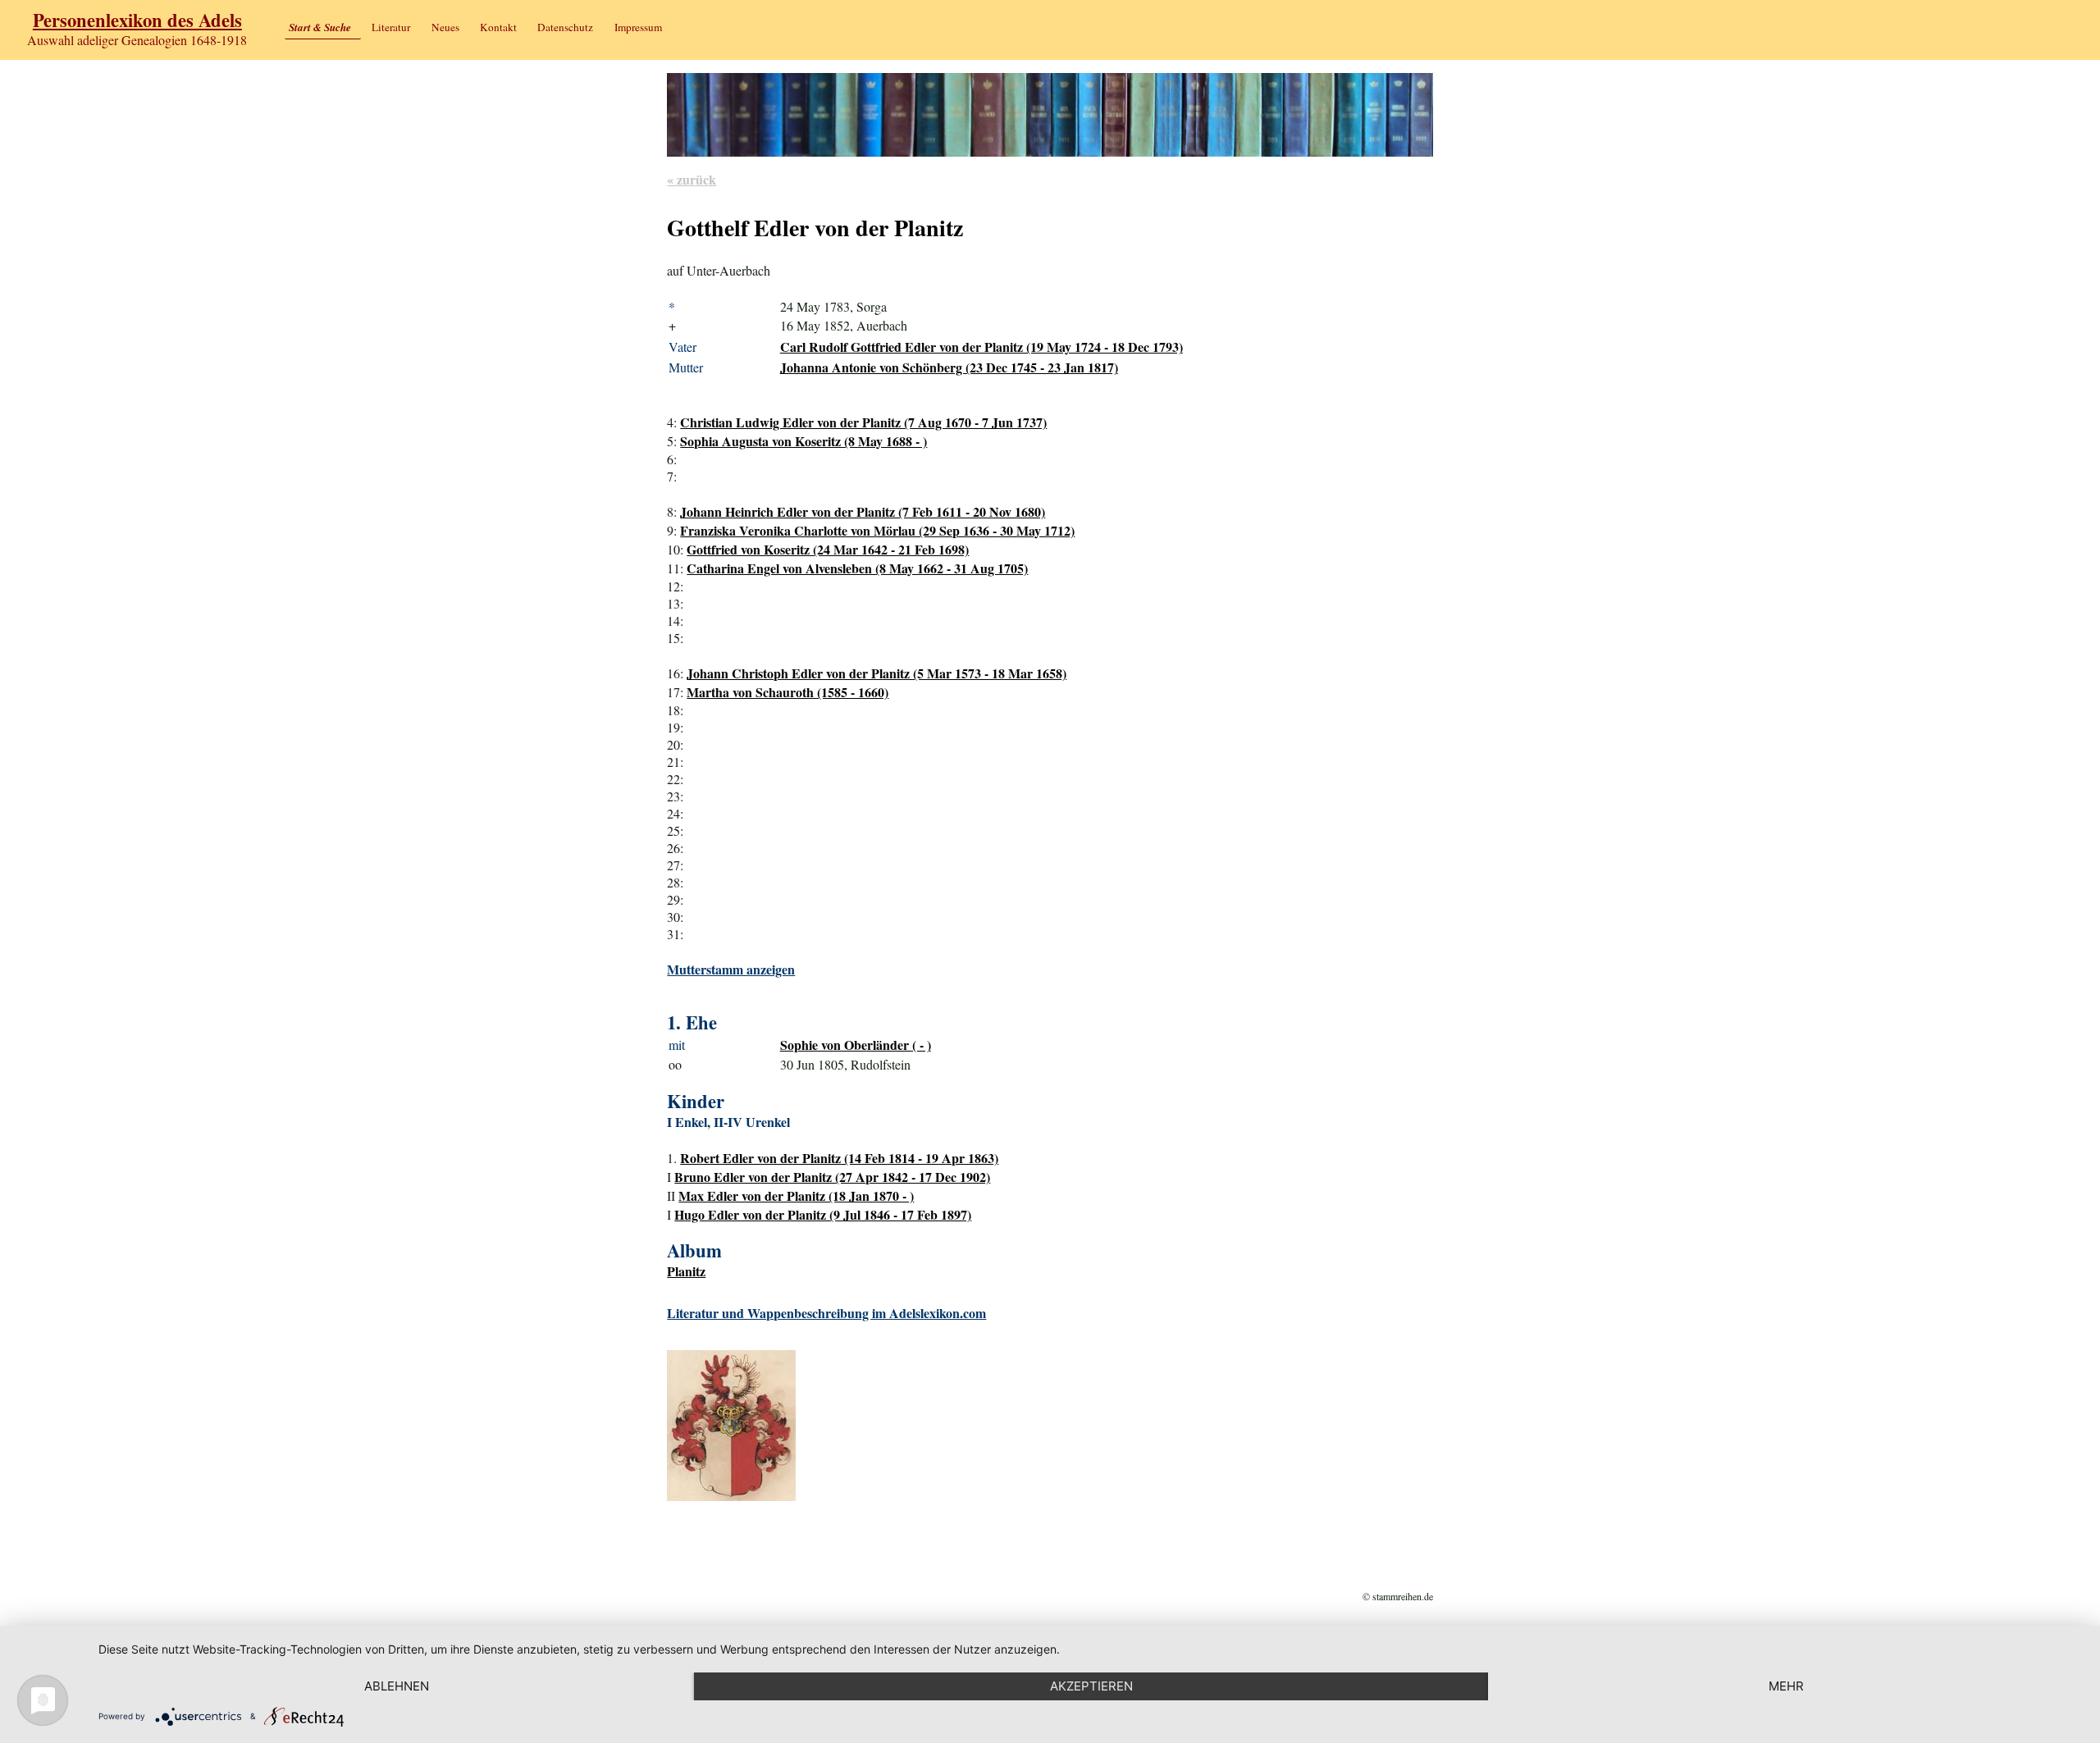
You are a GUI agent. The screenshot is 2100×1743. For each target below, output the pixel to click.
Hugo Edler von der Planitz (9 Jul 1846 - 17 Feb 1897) (823, 1214)
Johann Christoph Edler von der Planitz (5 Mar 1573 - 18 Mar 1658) (877, 673)
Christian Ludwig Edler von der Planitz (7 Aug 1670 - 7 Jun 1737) (863, 422)
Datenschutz (565, 27)
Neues (445, 27)
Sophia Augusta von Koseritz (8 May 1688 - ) (803, 441)
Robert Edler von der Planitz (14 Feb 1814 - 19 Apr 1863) (839, 1158)
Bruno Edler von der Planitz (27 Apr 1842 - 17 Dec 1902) (832, 1177)
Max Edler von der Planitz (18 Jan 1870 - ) (796, 1195)
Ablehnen (397, 1686)
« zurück (692, 179)
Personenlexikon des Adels (137, 20)
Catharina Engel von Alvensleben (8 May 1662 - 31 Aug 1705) (857, 568)
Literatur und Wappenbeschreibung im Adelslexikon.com (826, 1313)
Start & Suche (320, 27)
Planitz (686, 1271)
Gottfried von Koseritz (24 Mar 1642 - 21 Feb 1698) (828, 549)
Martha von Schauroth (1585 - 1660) (787, 692)
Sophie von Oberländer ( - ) (856, 1045)
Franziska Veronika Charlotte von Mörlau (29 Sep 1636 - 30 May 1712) (877, 530)
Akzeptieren (1091, 1686)
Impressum (638, 27)
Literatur (391, 27)
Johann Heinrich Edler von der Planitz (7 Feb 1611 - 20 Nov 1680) (863, 511)
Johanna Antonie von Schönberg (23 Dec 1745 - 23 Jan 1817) (949, 367)
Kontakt (498, 27)
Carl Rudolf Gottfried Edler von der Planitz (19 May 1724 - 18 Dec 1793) (982, 347)
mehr (1786, 1686)
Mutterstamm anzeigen (731, 969)
